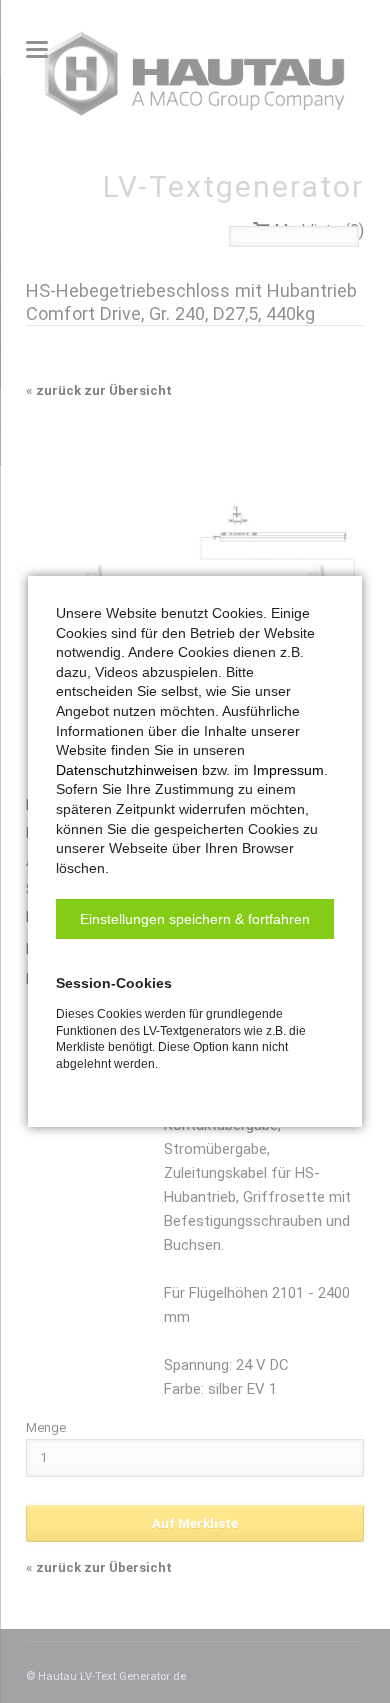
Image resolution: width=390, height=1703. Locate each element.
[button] (195, 919)
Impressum (288, 770)
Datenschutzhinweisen (127, 770)
